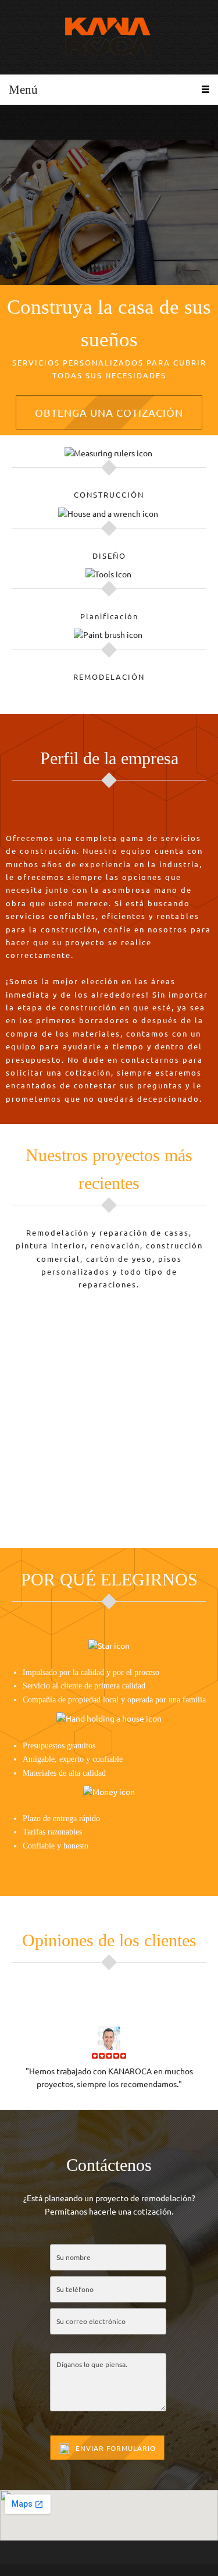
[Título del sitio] (109, 37)
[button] (109, 1406)
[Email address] (32, 122)
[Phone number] (15, 122)
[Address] (49, 122)
